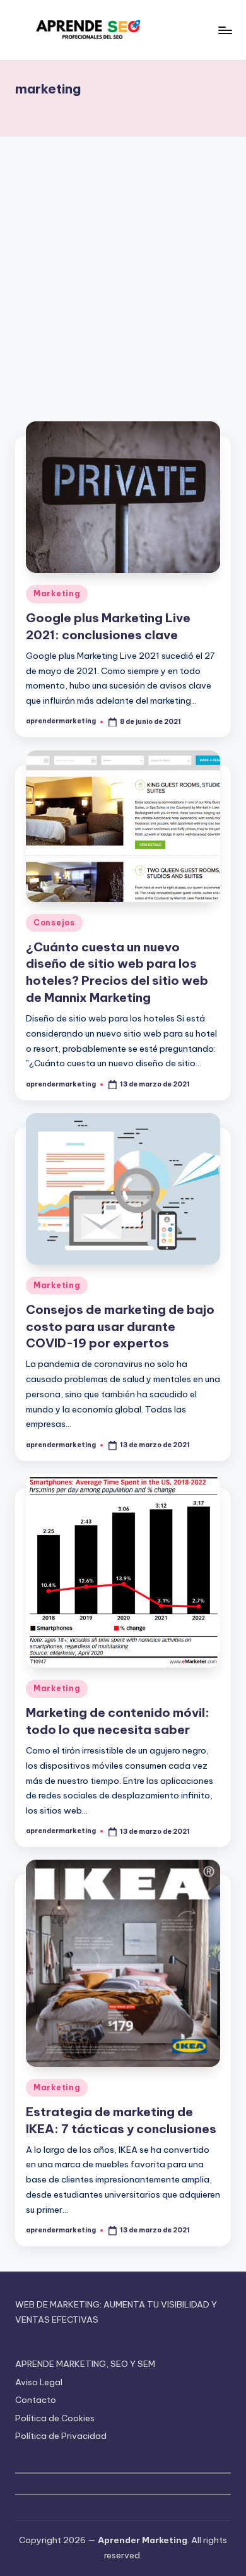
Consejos (54, 923)
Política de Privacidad (61, 2436)
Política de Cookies (55, 2418)
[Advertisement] (123, 266)
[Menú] (225, 30)
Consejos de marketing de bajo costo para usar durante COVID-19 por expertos (120, 1327)
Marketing (57, 593)
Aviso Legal (39, 2382)
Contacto (36, 2400)
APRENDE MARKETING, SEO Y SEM (85, 2364)
